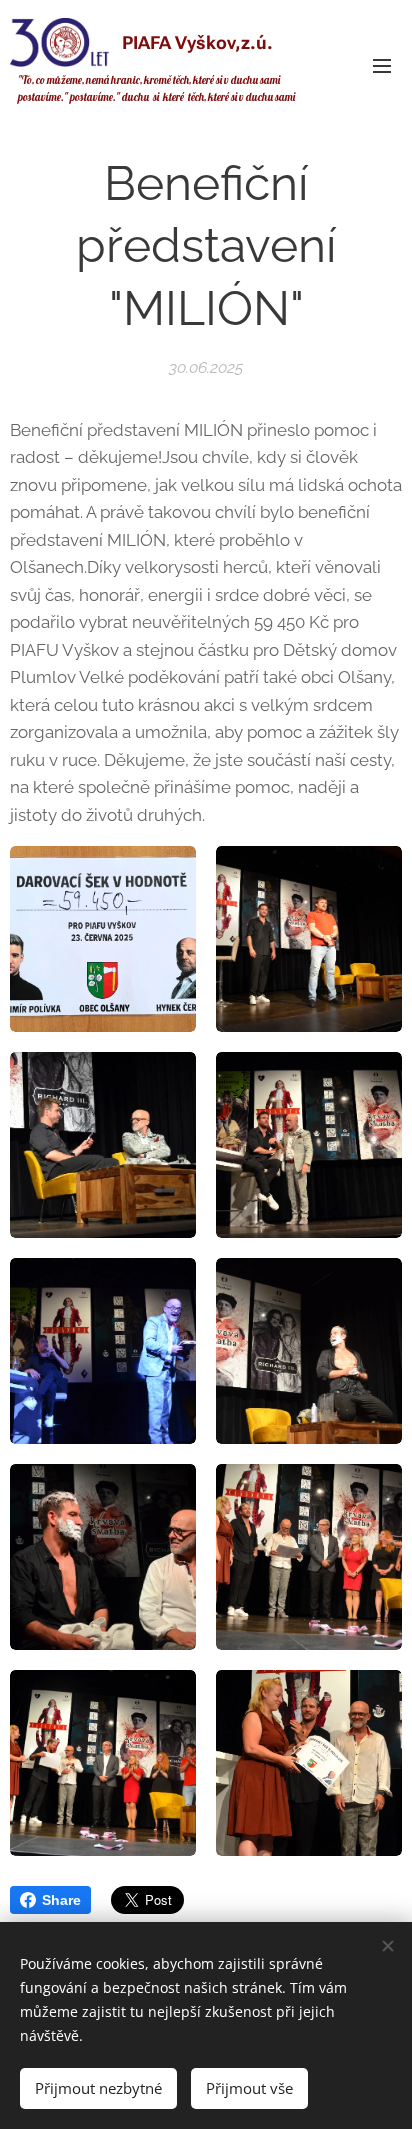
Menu (382, 65)
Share (61, 1900)
